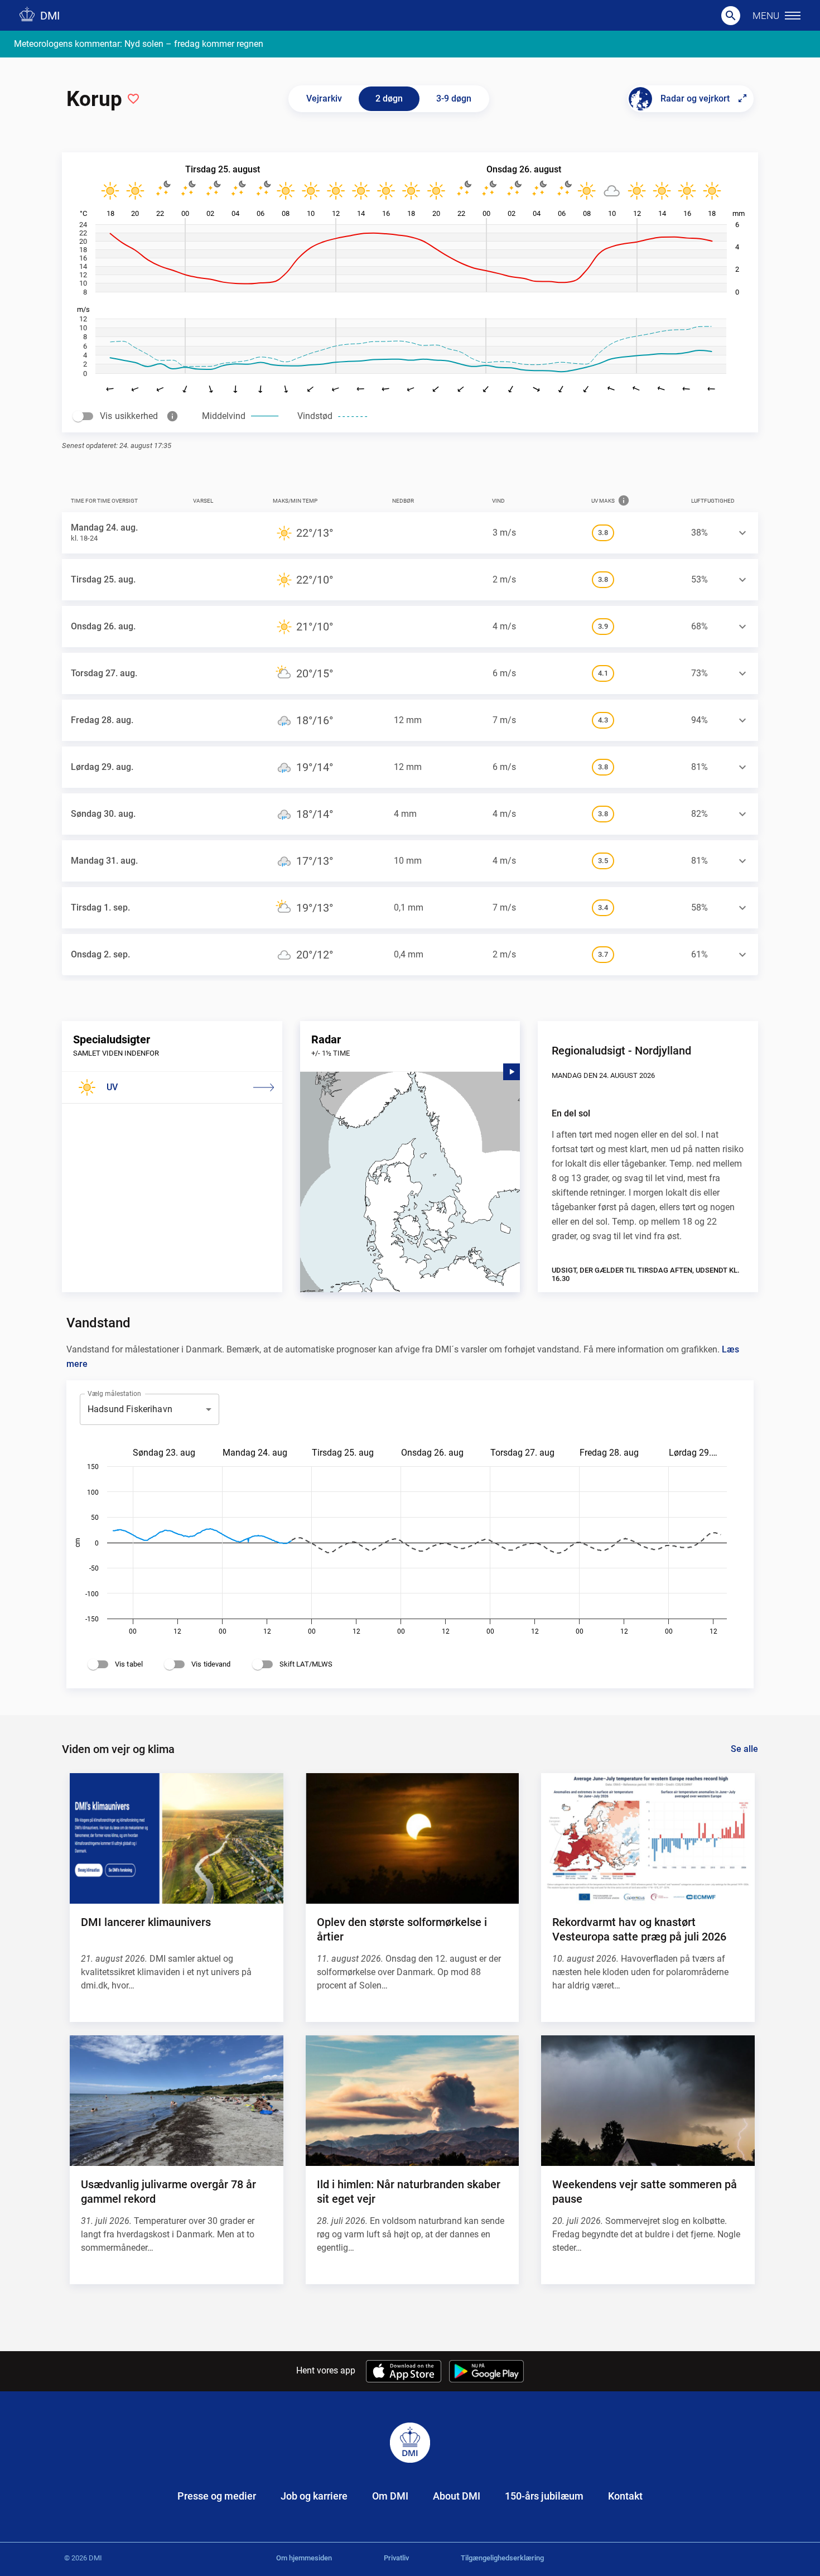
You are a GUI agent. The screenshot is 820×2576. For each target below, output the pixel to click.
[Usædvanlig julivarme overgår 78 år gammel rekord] (176, 2101)
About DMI (457, 2496)
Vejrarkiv (324, 98)
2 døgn (389, 98)
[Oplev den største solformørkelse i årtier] (412, 1838)
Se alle (744, 1749)
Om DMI (390, 2496)
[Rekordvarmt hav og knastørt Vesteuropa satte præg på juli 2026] (648, 1838)
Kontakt (625, 2496)
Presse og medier (217, 2496)
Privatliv (396, 2558)
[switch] (78, 416)
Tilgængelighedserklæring (502, 2558)
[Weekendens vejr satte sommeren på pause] (648, 2101)
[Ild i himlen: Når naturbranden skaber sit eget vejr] (412, 2101)
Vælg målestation (114, 1393)
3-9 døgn (454, 98)
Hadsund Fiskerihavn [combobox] (130, 1409)
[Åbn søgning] (731, 16)
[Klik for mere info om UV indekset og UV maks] (624, 500)
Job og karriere (314, 2496)
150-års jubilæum (544, 2496)
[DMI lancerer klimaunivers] (176, 1838)
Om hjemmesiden (304, 2558)
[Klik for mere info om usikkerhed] (172, 416)
